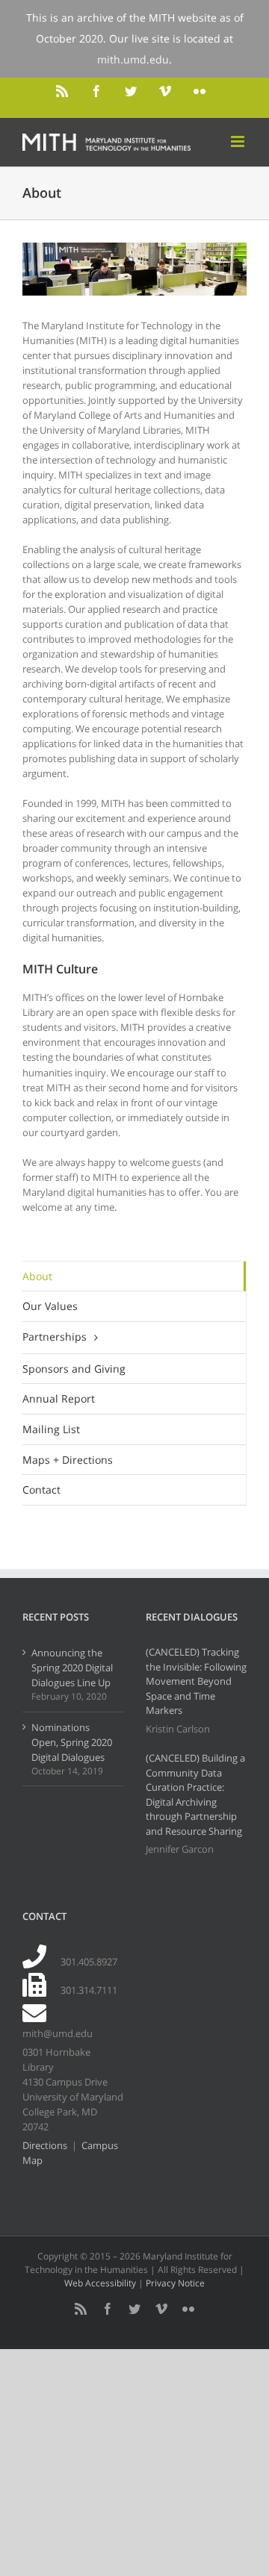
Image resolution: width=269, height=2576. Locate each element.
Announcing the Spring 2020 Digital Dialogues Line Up (72, 1668)
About (37, 1276)
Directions (45, 2145)
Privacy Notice (175, 2283)
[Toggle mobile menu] (239, 141)
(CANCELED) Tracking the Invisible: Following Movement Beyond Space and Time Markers (196, 1681)
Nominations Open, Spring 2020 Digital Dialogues (72, 1742)
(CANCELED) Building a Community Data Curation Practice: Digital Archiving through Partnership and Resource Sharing (195, 1794)
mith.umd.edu (133, 59)
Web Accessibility (100, 2283)
